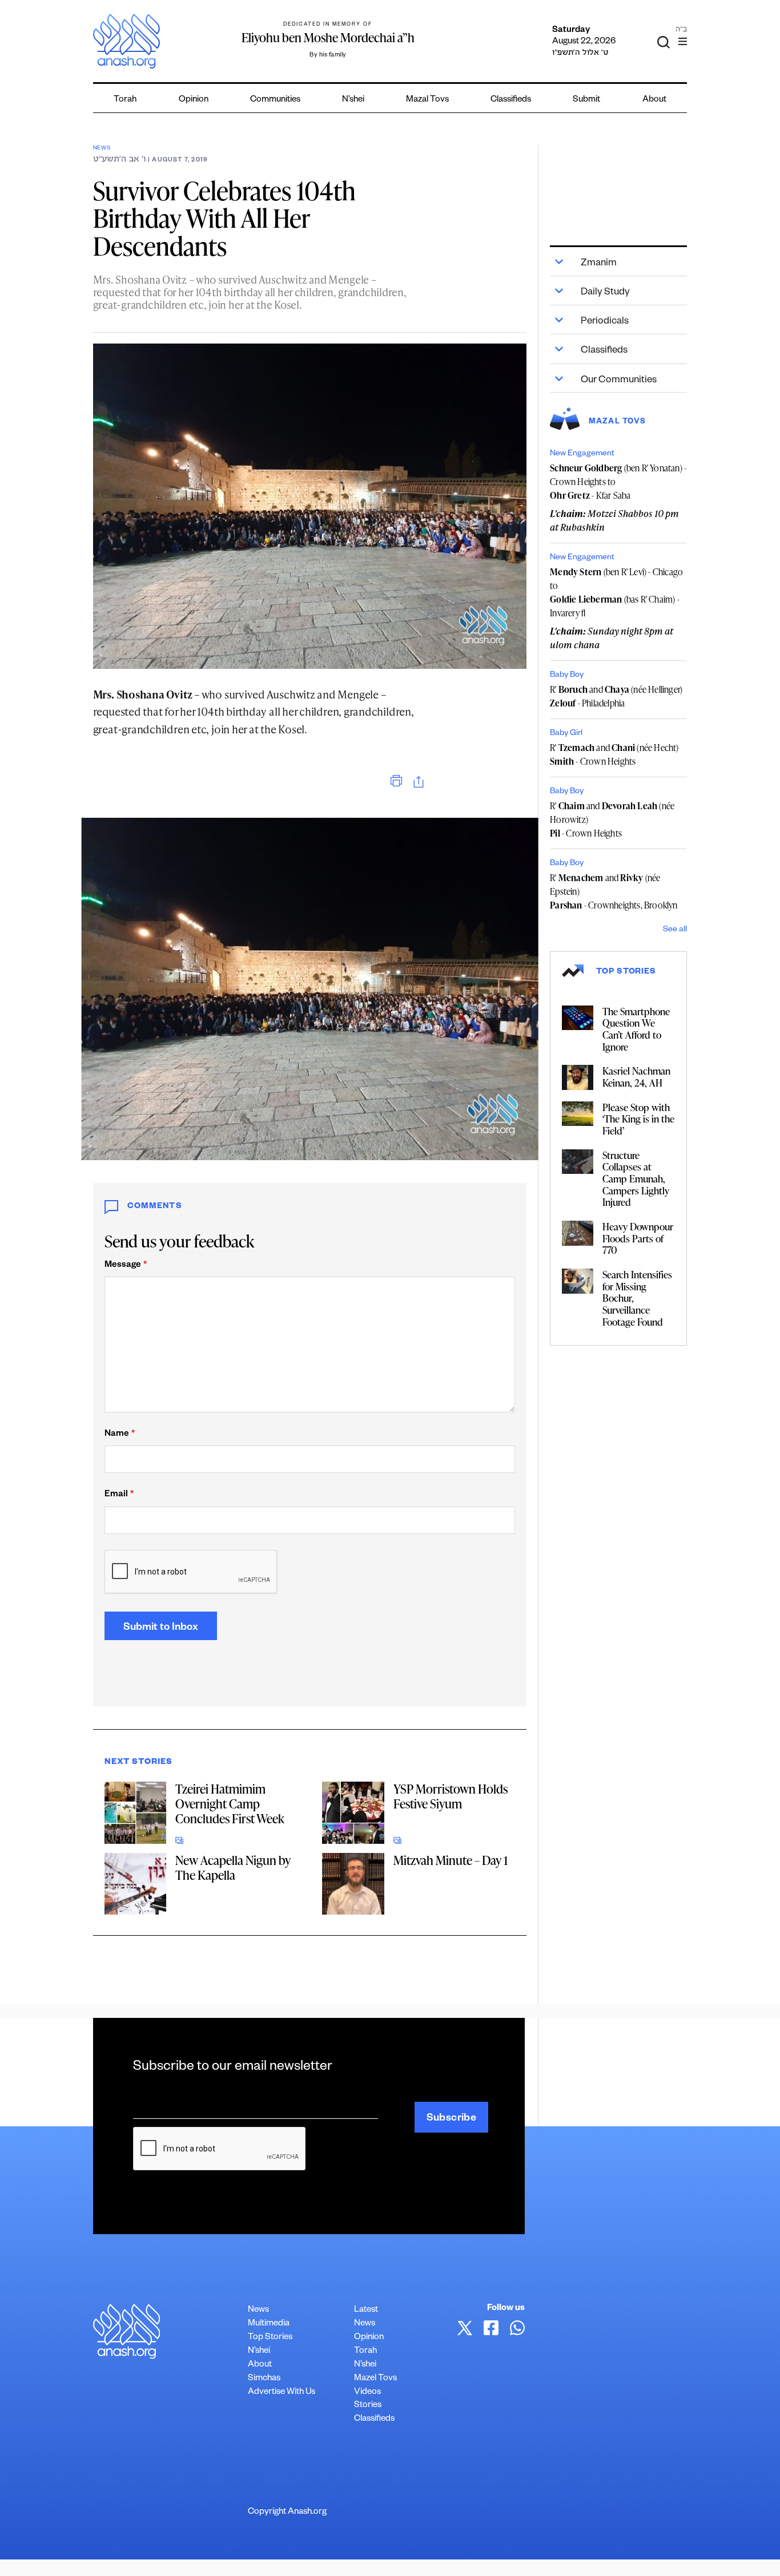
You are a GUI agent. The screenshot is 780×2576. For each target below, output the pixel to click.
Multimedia (269, 2324)
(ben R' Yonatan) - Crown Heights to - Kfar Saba (618, 482)
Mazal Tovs (427, 100)
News (102, 149)
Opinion (194, 100)
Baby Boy (567, 676)
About (654, 100)
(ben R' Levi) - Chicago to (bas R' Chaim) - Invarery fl (616, 592)
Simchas (264, 2379)
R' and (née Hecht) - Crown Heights (614, 754)
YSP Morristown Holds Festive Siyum (451, 1796)
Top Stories (270, 2338)
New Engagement (582, 454)
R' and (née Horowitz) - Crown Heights (612, 819)
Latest (366, 2310)
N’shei (353, 100)
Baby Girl (566, 734)
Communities (275, 100)
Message (126, 1265)
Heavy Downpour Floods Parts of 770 (638, 1238)
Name (120, 1434)
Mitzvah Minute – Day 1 (451, 1860)
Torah (125, 100)
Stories (368, 2406)
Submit (586, 100)
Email (119, 1495)
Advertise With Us (282, 2393)
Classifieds (511, 100)
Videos (367, 2393)
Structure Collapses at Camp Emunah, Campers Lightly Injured (636, 1179)
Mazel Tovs (375, 2379)
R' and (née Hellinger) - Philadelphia (616, 696)
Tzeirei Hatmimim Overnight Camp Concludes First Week (230, 1804)
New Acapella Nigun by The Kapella (233, 1868)
